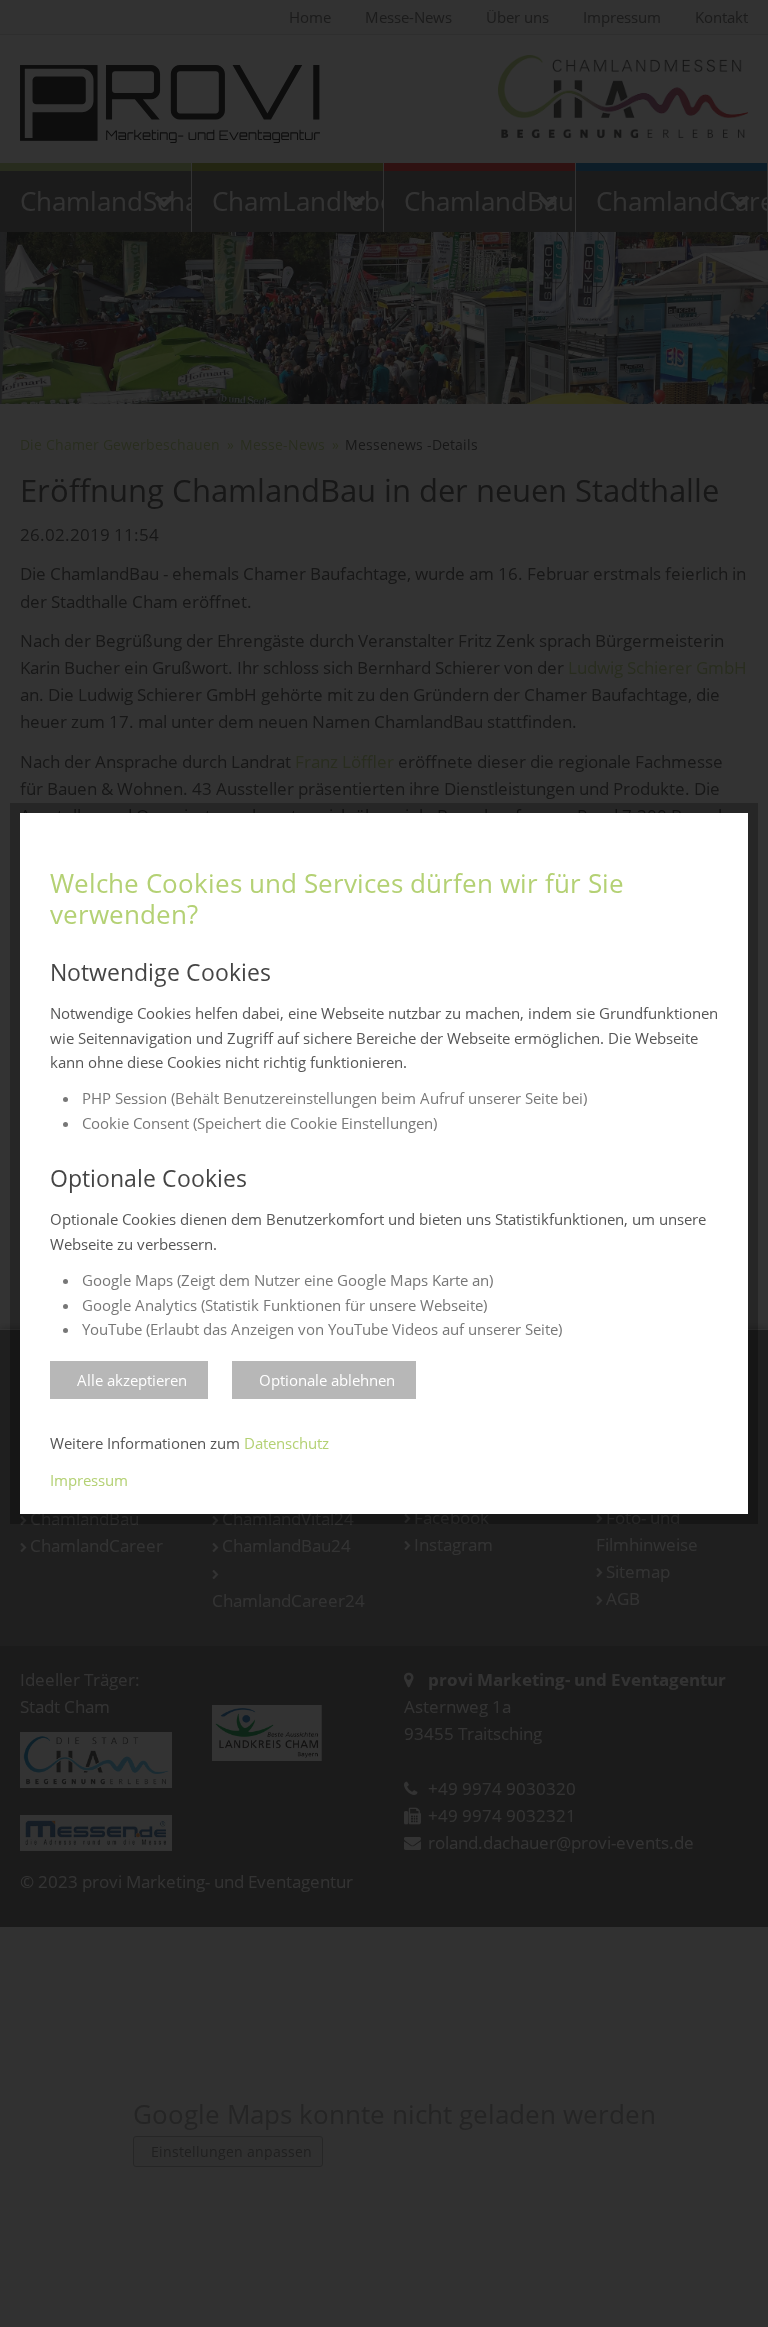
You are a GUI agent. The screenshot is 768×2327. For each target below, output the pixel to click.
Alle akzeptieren (132, 1380)
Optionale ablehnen (327, 1380)
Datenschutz (286, 1443)
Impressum (89, 1480)
